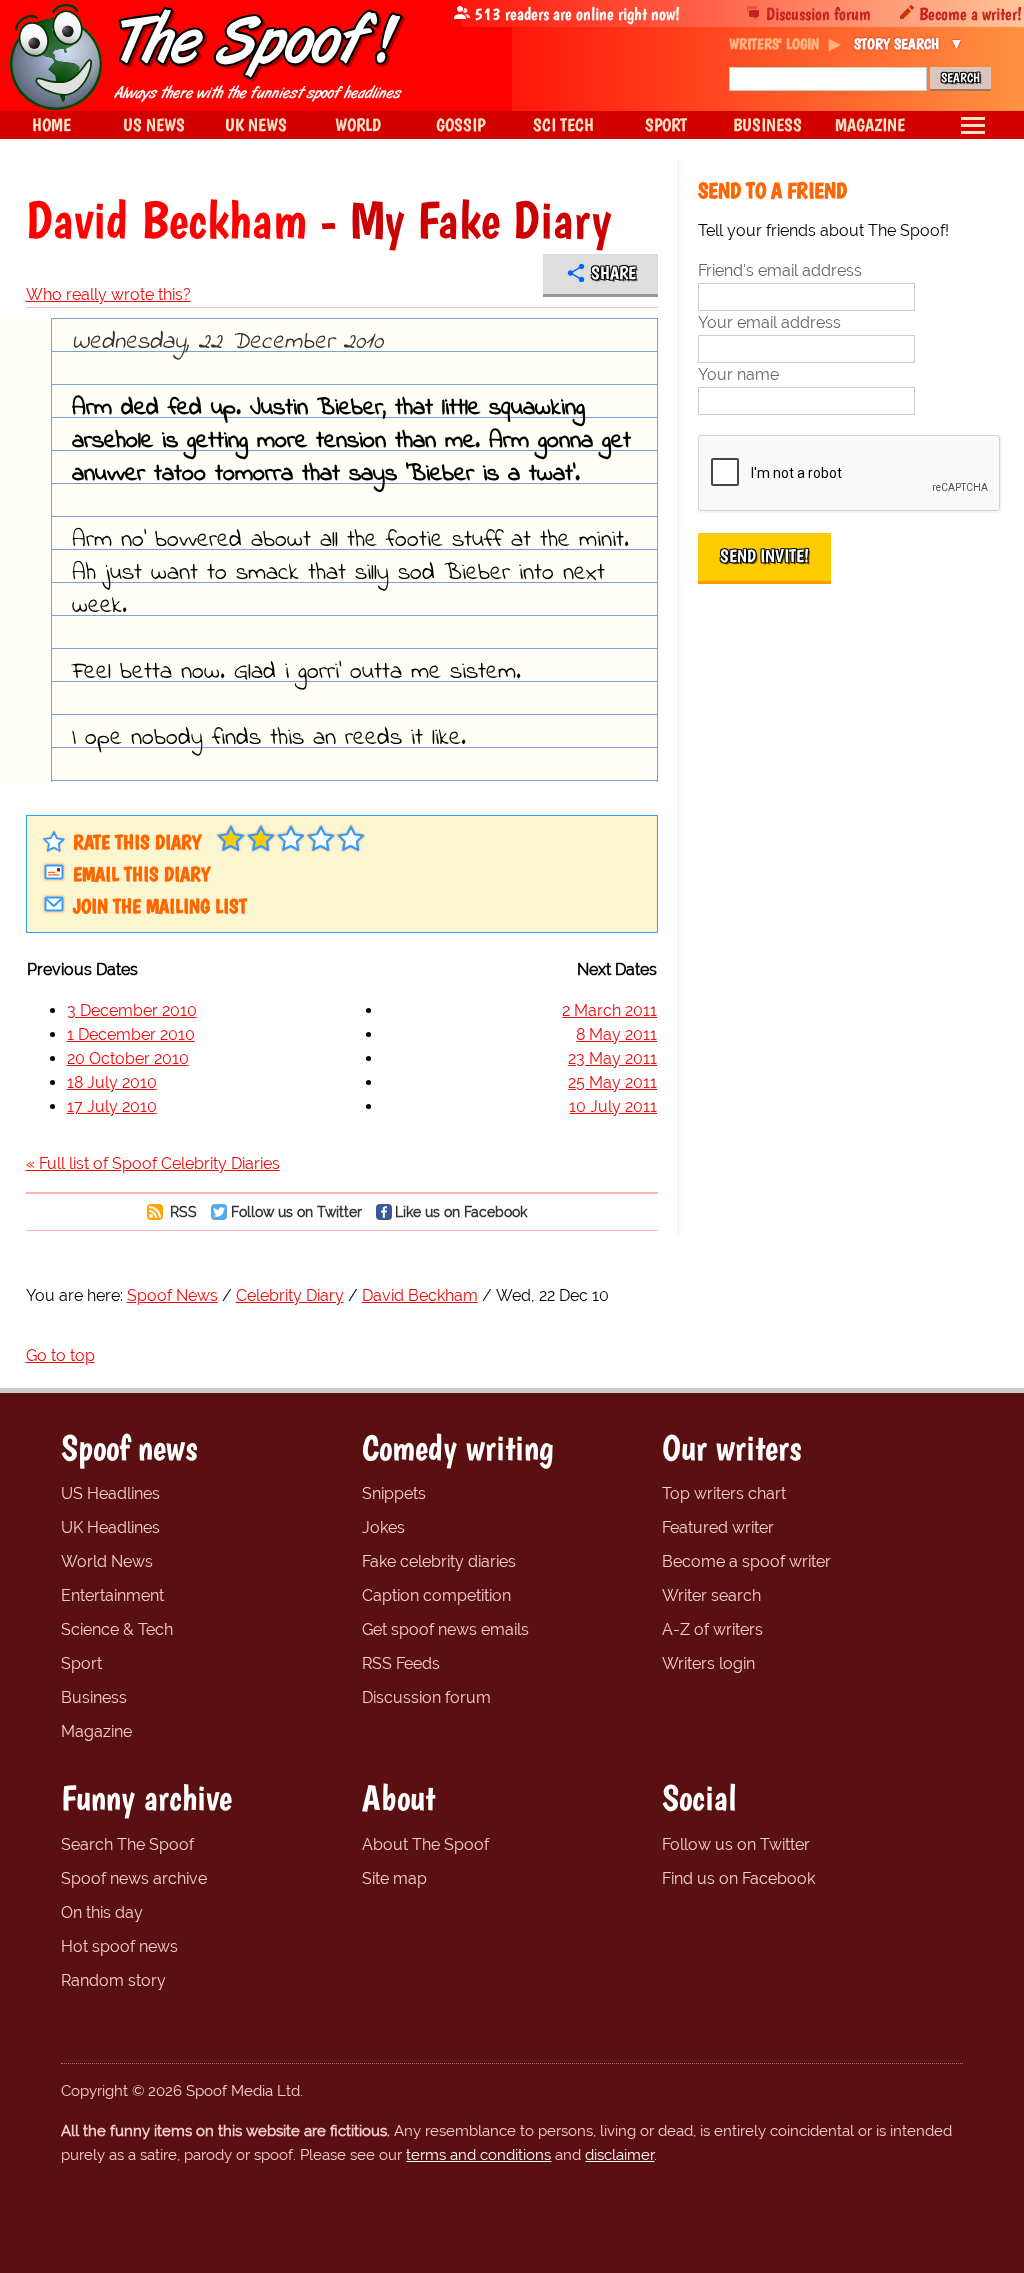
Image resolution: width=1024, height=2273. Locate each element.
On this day (102, 1912)
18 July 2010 (112, 1082)
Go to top (60, 1355)
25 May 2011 (612, 1082)
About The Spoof (425, 1844)
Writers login (708, 1663)
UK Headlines (110, 1527)
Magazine (96, 1731)
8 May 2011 (616, 1034)
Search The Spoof (127, 1844)
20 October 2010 (128, 1058)
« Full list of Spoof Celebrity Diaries (153, 1163)
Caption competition (436, 1595)
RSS (181, 1211)
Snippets (394, 1493)
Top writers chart (724, 1493)
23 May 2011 (612, 1058)
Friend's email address (780, 270)
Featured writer (718, 1527)
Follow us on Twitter (296, 1211)
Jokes (383, 1527)
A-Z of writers (712, 1629)
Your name (738, 374)
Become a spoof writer (746, 1561)
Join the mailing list (160, 906)
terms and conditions (478, 2155)
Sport (81, 1663)
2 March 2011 (609, 1010)
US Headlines (110, 1493)
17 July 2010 (112, 1106)
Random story (113, 1980)
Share (613, 273)
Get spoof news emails (445, 1629)
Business (94, 1697)
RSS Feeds (401, 1663)
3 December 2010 (132, 1010)
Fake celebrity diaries (439, 1561)
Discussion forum (818, 13)
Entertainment (112, 1595)
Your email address (769, 322)
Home (51, 124)
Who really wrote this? (108, 294)
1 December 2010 (131, 1034)
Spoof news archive (134, 1878)
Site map (394, 1878)
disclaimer (619, 2155)
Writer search (711, 1595)
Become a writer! (970, 13)
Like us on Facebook (461, 1211)
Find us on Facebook (738, 1878)
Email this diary (141, 874)
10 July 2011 (613, 1106)
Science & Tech (117, 1629)
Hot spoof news (119, 1946)
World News (107, 1561)
